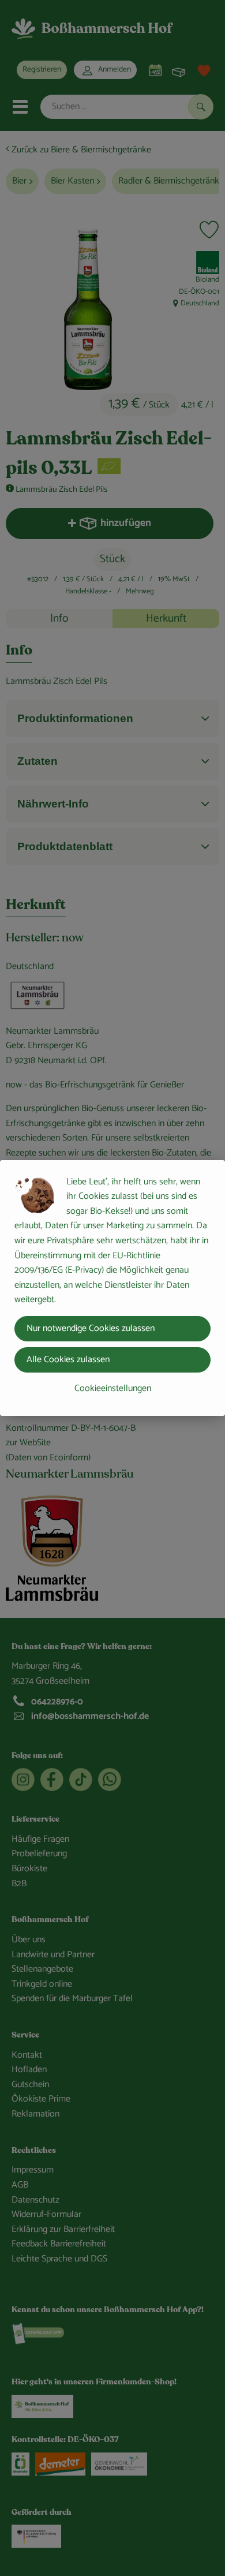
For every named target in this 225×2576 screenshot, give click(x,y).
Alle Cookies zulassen (68, 1360)
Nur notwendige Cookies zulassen (91, 1328)
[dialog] (112, 1288)
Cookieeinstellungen (113, 1388)
